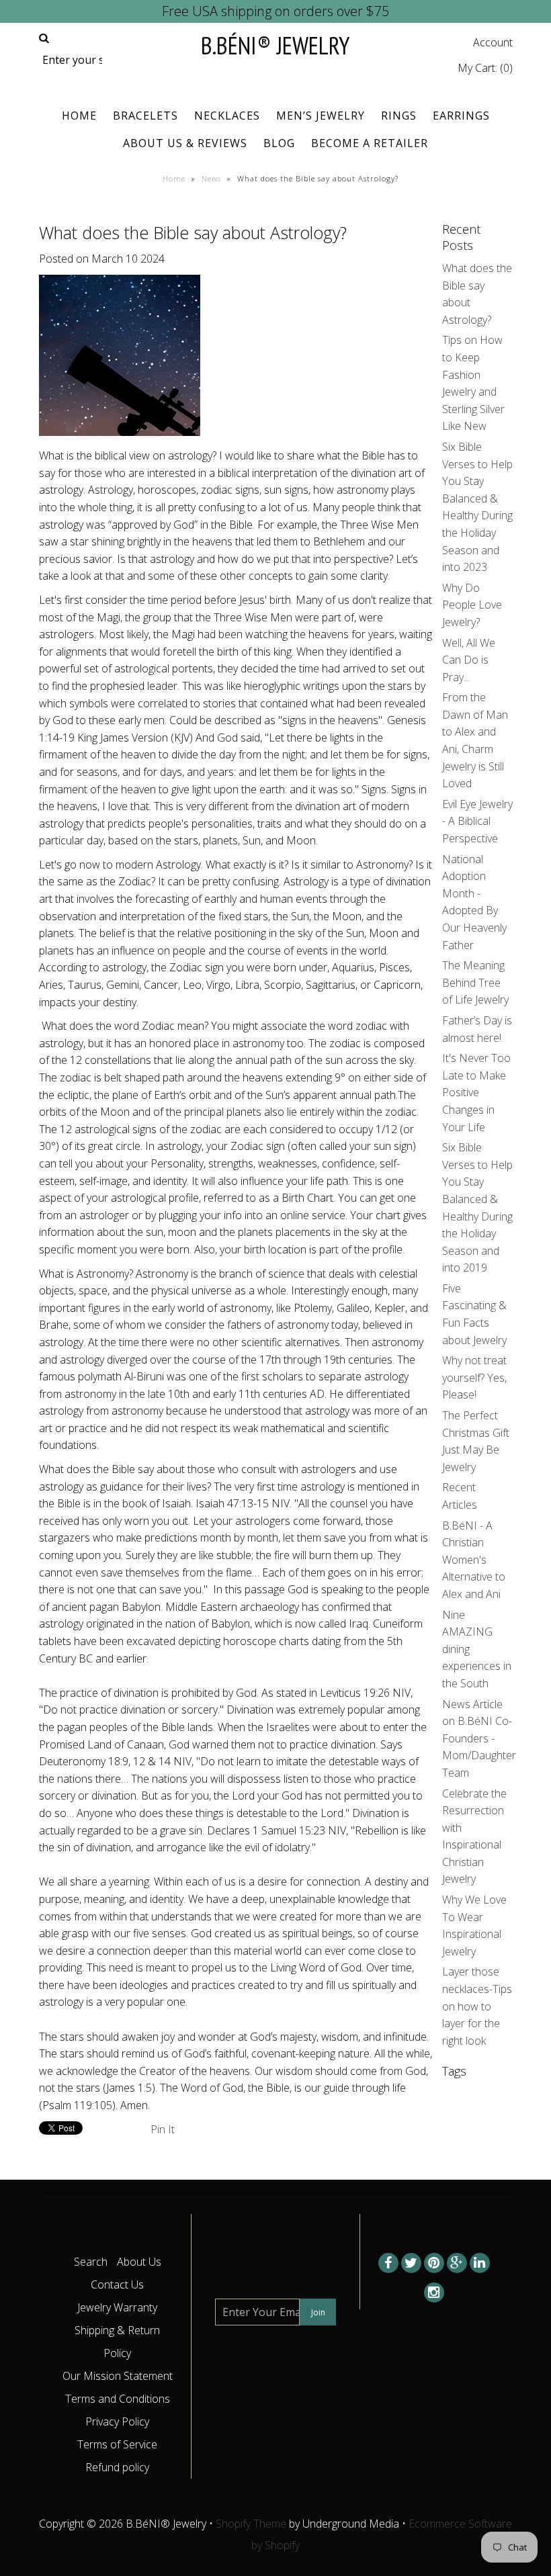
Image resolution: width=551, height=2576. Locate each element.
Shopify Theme (251, 2524)
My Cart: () (485, 68)
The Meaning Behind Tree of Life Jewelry (475, 982)
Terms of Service (117, 2444)
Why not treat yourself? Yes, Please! (474, 1377)
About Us (139, 2262)
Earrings (461, 116)
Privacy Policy (117, 2422)
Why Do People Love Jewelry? (472, 605)
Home (79, 116)
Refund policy (117, 2467)
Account (493, 42)
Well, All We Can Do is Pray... (469, 660)
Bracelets (145, 116)
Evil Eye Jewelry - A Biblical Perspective (477, 821)
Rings (399, 116)
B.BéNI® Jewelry (275, 45)
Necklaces (227, 116)
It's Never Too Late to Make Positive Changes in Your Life (476, 1092)
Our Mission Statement (118, 2376)
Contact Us (117, 2284)
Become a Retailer (370, 143)
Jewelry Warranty (117, 2307)
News (211, 178)
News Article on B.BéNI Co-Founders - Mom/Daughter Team (479, 1738)
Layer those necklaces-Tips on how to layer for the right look (477, 2006)
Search (91, 2262)
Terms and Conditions (118, 2399)
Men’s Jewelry (321, 116)
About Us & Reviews (185, 143)
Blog (279, 143)
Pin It (163, 2129)
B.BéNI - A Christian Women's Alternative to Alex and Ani (474, 1560)
